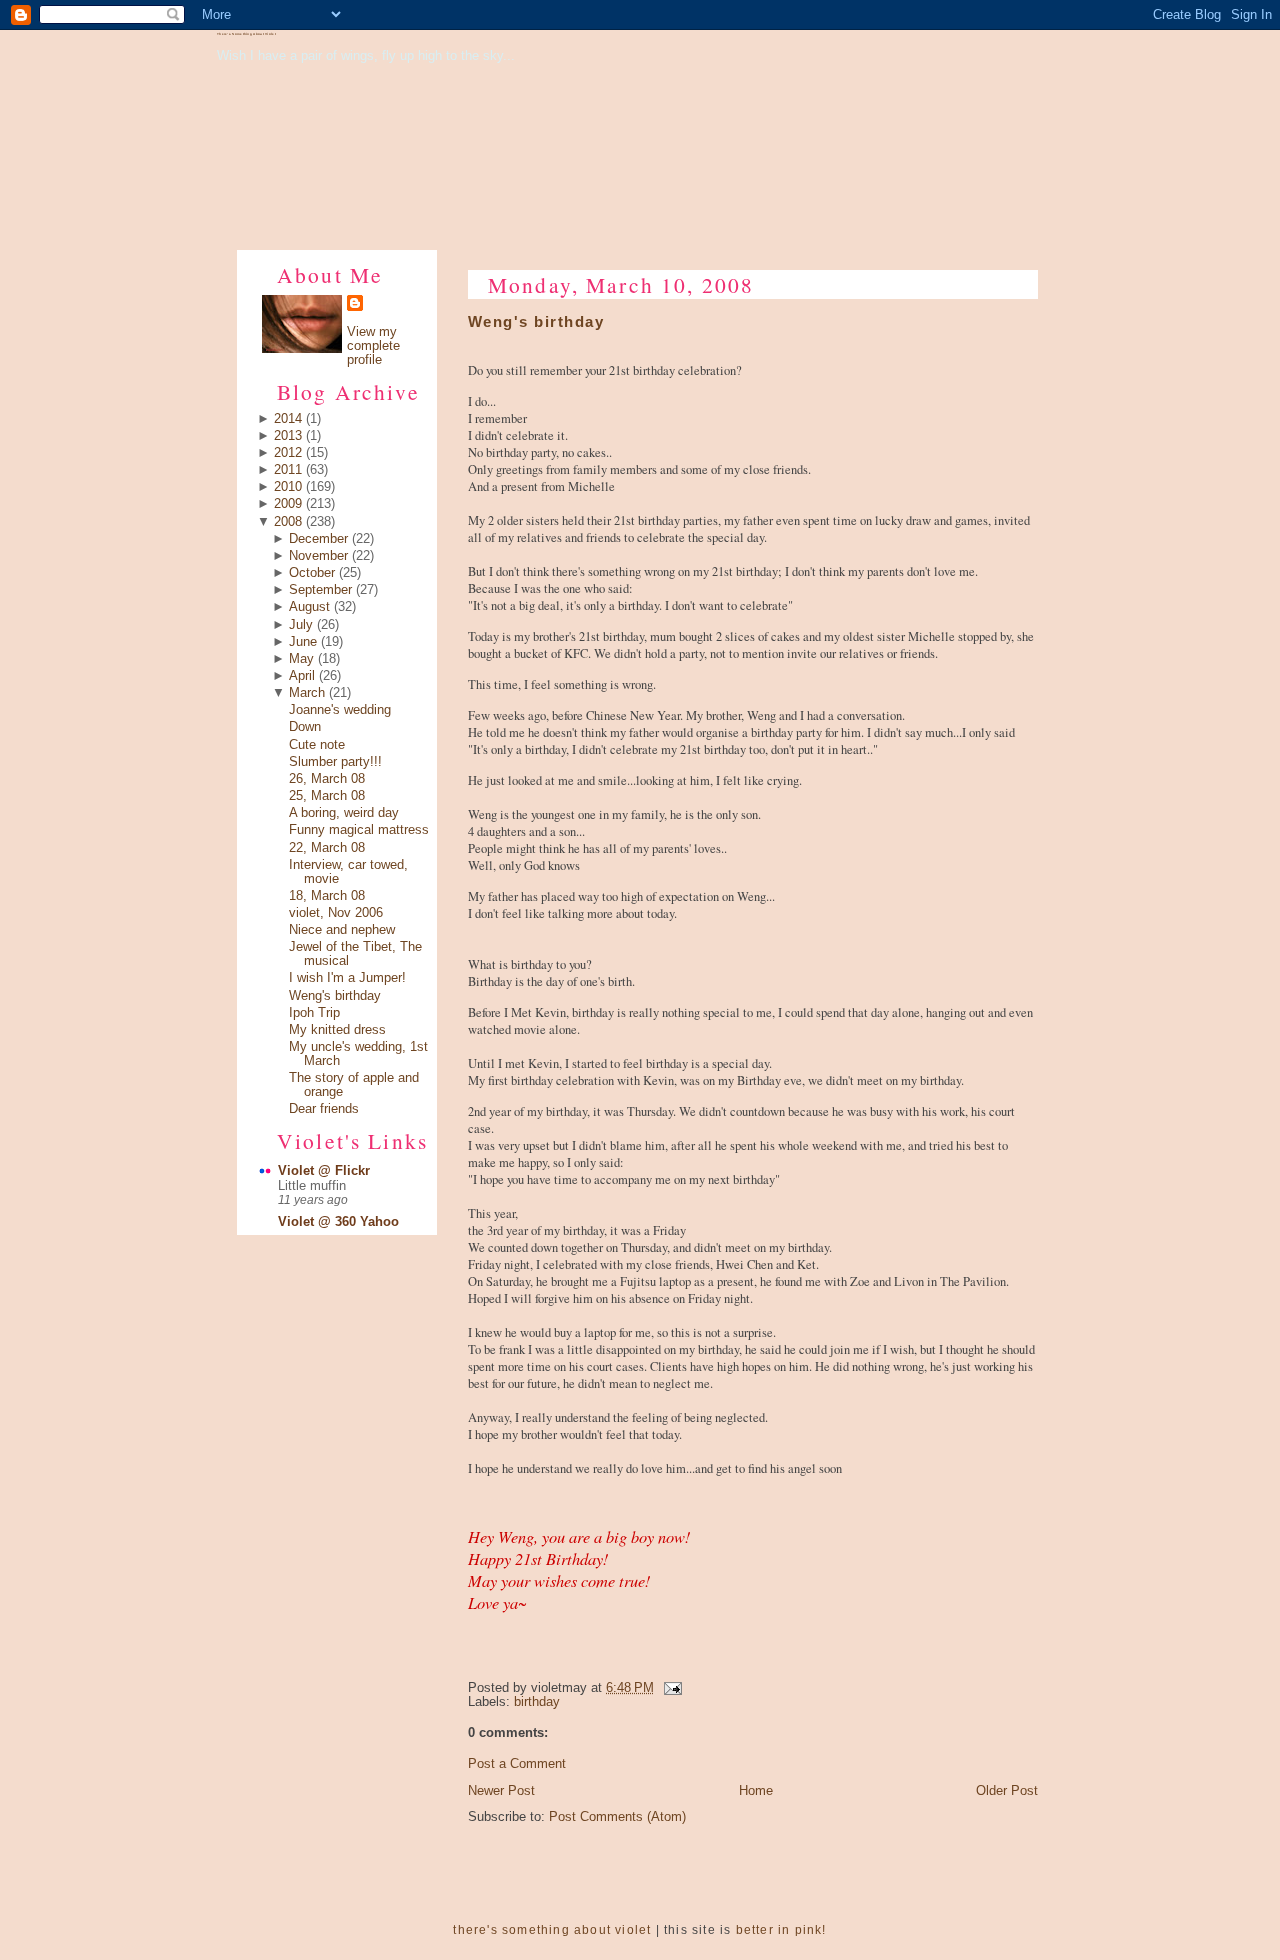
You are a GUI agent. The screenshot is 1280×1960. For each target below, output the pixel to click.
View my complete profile (373, 346)
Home (756, 1791)
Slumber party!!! (335, 762)
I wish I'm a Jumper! (347, 978)
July (301, 625)
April (302, 676)
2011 (288, 470)
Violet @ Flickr (324, 1171)
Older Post (1007, 1791)
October (312, 573)
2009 (288, 504)
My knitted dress (337, 1030)
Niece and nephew (342, 930)
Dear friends (324, 1109)
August (309, 607)
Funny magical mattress (359, 830)
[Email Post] (670, 1688)
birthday (537, 1702)
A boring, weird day (344, 813)
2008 (288, 522)
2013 (288, 436)
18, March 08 (327, 896)
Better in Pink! (781, 1930)
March (307, 693)
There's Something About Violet (246, 34)
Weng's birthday (335, 996)
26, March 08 (327, 779)
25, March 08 (327, 796)
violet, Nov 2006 (336, 913)
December (318, 539)
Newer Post (501, 1791)
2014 (288, 419)
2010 (288, 487)
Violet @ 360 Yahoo (338, 1222)
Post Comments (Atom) (617, 1817)
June (303, 642)
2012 (288, 453)
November (318, 556)
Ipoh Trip (314, 1013)
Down (305, 727)
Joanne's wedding (340, 710)
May (301, 659)
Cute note (317, 745)
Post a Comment (517, 1764)
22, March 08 (327, 848)
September (320, 590)
